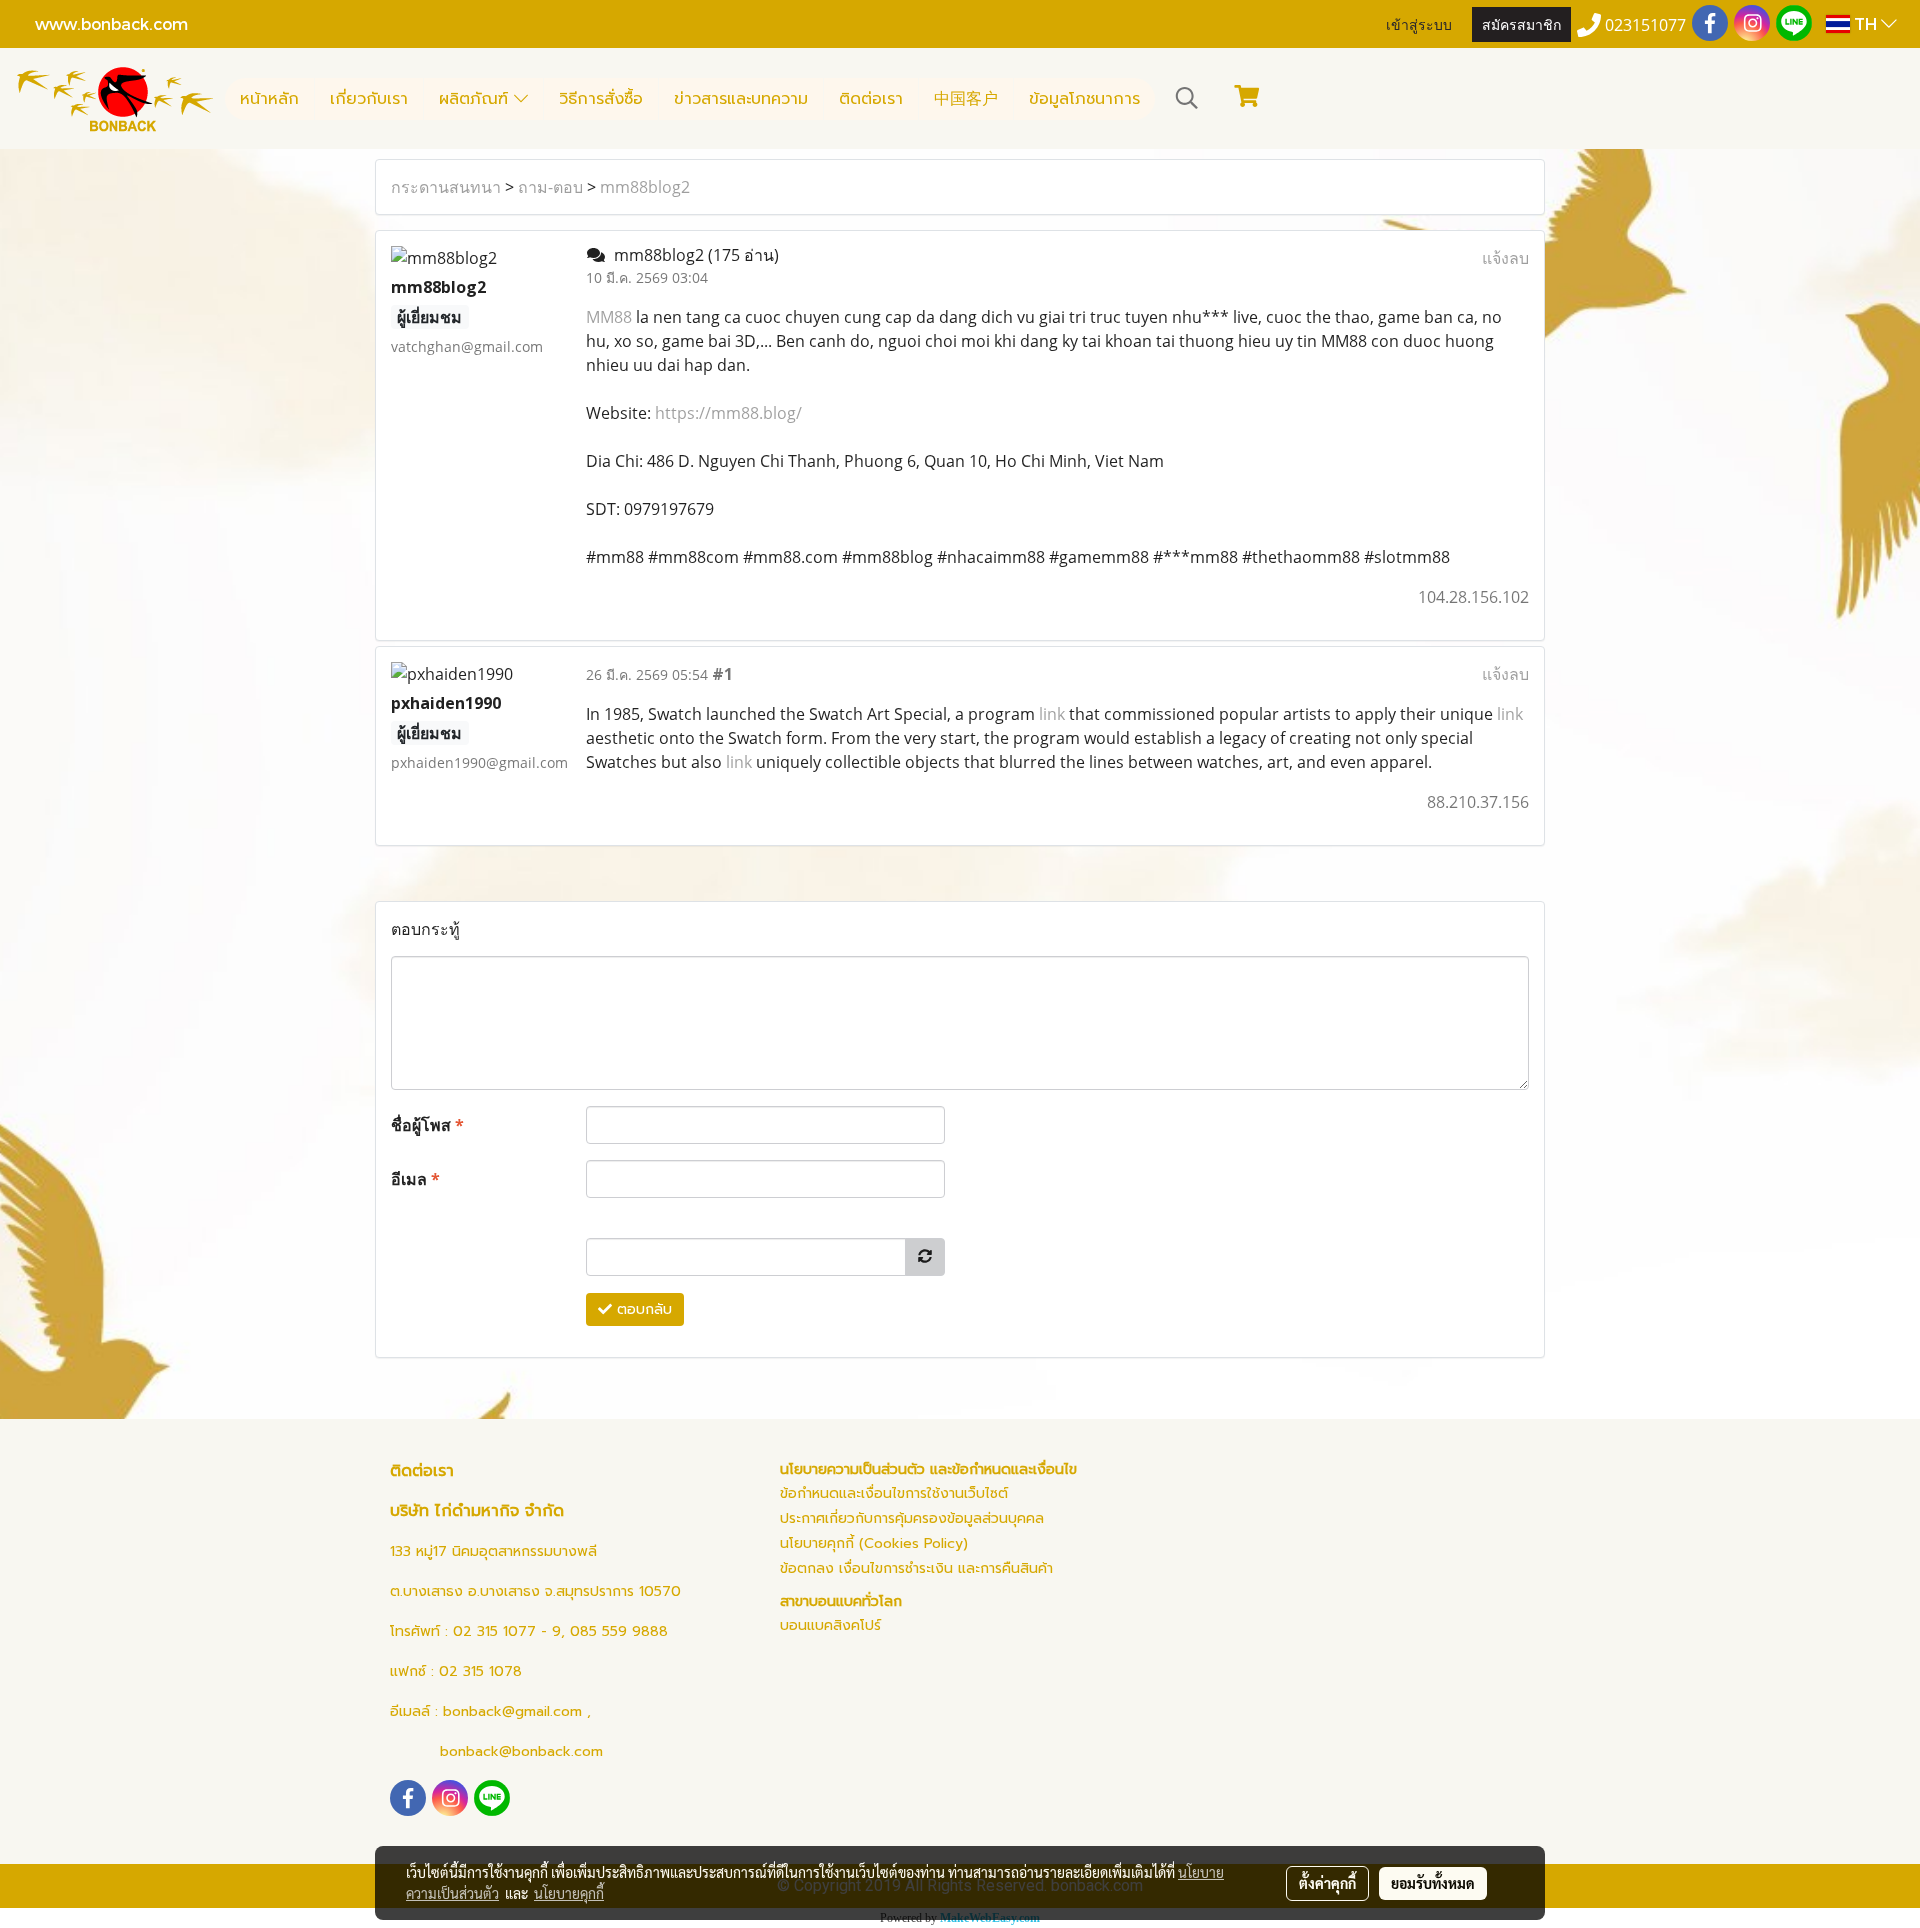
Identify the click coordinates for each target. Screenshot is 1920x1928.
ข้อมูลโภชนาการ (1084, 99)
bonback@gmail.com (512, 1711)
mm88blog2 (645, 187)
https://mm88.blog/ (728, 413)
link (1052, 714)
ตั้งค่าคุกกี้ (1327, 1883)
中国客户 (966, 99)
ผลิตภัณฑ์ (476, 99)
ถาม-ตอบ (550, 187)
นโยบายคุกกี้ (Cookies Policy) (874, 1543)
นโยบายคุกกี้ (569, 1893)
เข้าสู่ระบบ (1419, 23)
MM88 (609, 317)
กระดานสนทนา (446, 187)
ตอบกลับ (642, 1309)
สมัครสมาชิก (1521, 23)
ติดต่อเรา (871, 99)
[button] (1187, 98)
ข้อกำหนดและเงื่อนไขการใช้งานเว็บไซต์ (894, 1493)
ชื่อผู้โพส (427, 1125)
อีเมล (415, 1179)
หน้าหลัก (269, 99)
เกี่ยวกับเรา (369, 99)
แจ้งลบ (1505, 258)
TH (1865, 23)
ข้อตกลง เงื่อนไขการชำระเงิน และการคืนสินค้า (916, 1568)
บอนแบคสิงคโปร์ (830, 1625)
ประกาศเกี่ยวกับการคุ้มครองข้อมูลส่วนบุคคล (912, 1518)
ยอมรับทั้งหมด (1433, 1883)
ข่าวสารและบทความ (741, 99)
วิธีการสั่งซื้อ (601, 99)
